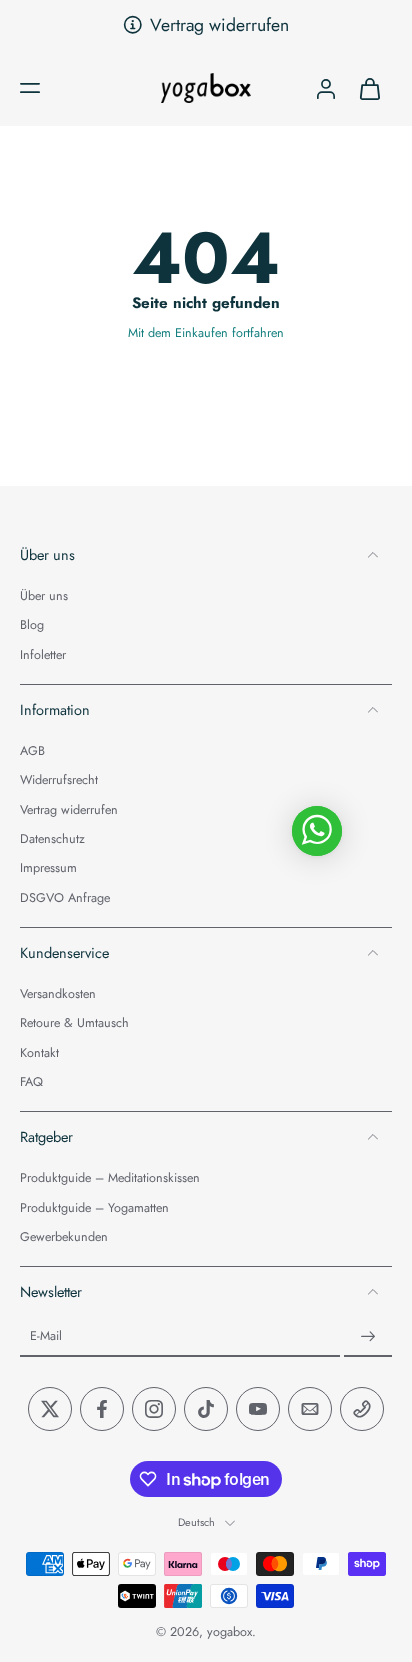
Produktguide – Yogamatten (94, 1208)
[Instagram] (154, 1410)
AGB (32, 752)
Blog (32, 626)
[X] (50, 1410)
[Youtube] (258, 1410)
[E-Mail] (310, 1410)
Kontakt (39, 1053)
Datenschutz (52, 839)
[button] (30, 88)
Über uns (44, 596)
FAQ (31, 1082)
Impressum (48, 869)
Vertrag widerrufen (219, 25)
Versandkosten (58, 994)
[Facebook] (102, 1410)
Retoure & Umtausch (74, 1024)
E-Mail (46, 1337)
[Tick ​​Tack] (206, 1410)
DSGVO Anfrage (65, 898)
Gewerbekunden (64, 1237)
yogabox (229, 1633)
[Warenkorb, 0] (370, 88)
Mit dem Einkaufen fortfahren (206, 333)
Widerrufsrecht (59, 781)
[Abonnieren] (368, 1338)
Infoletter (43, 655)
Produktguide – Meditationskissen (110, 1179)
